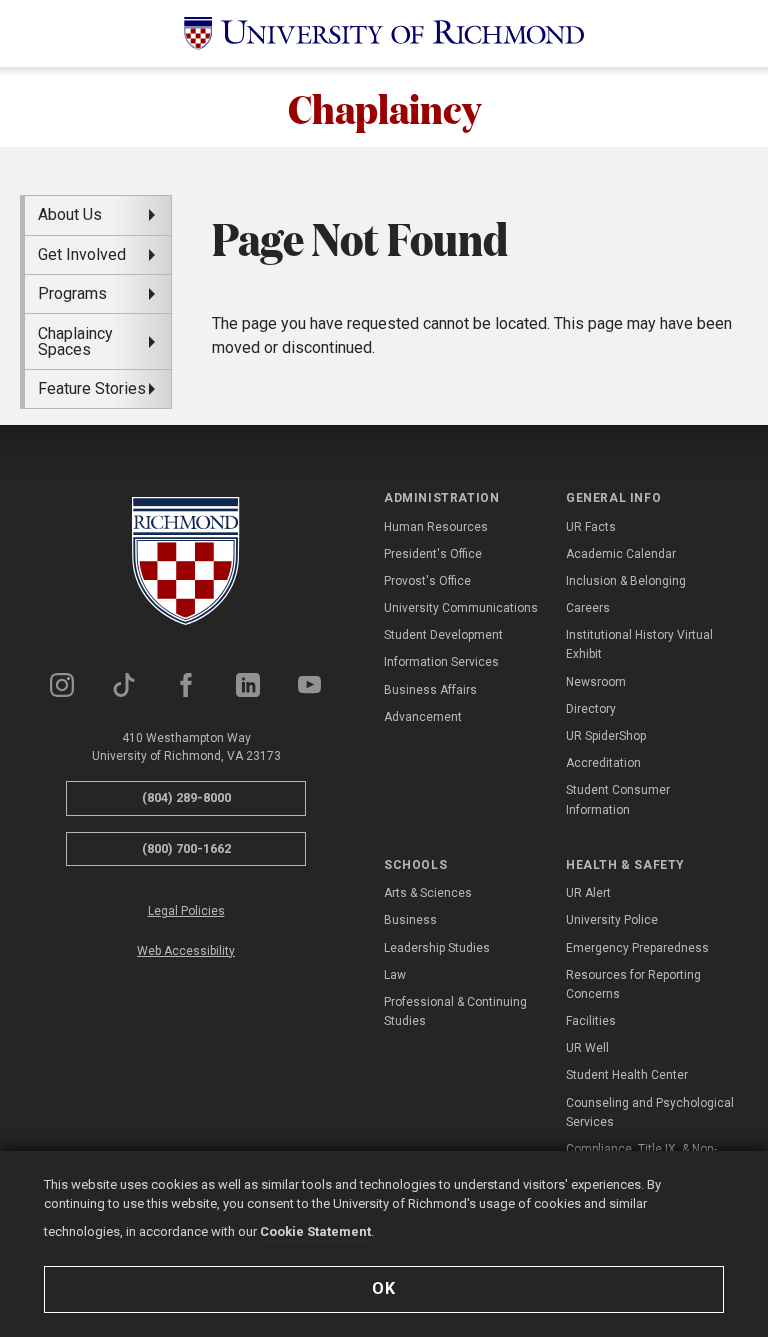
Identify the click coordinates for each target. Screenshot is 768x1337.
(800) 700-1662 (186, 848)
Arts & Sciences (428, 893)
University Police (612, 920)
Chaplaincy (384, 107)
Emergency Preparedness (637, 948)
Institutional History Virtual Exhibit (639, 644)
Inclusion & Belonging (626, 581)
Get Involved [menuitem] (82, 254)
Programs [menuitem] (72, 293)
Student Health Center (627, 1075)
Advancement (423, 717)
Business (410, 920)
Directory (591, 709)
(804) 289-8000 (186, 797)
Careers (588, 608)
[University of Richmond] (384, 33)
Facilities (591, 1021)
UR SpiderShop (606, 736)
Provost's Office (427, 581)
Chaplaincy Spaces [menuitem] (75, 341)
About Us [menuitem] (70, 214)
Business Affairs (430, 690)
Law (395, 975)
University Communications (461, 608)
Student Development (443, 635)
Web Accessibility (186, 951)
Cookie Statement (315, 1231)
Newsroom (596, 682)
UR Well (587, 1048)
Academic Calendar (621, 554)
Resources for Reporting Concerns (633, 984)
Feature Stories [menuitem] (92, 388)
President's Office (433, 554)
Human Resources (436, 527)
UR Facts (591, 527)
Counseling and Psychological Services (650, 1112)
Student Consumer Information (618, 799)
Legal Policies (186, 911)
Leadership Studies (437, 948)
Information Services (441, 662)
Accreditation (603, 763)
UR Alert (588, 893)
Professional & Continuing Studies (455, 1011)
